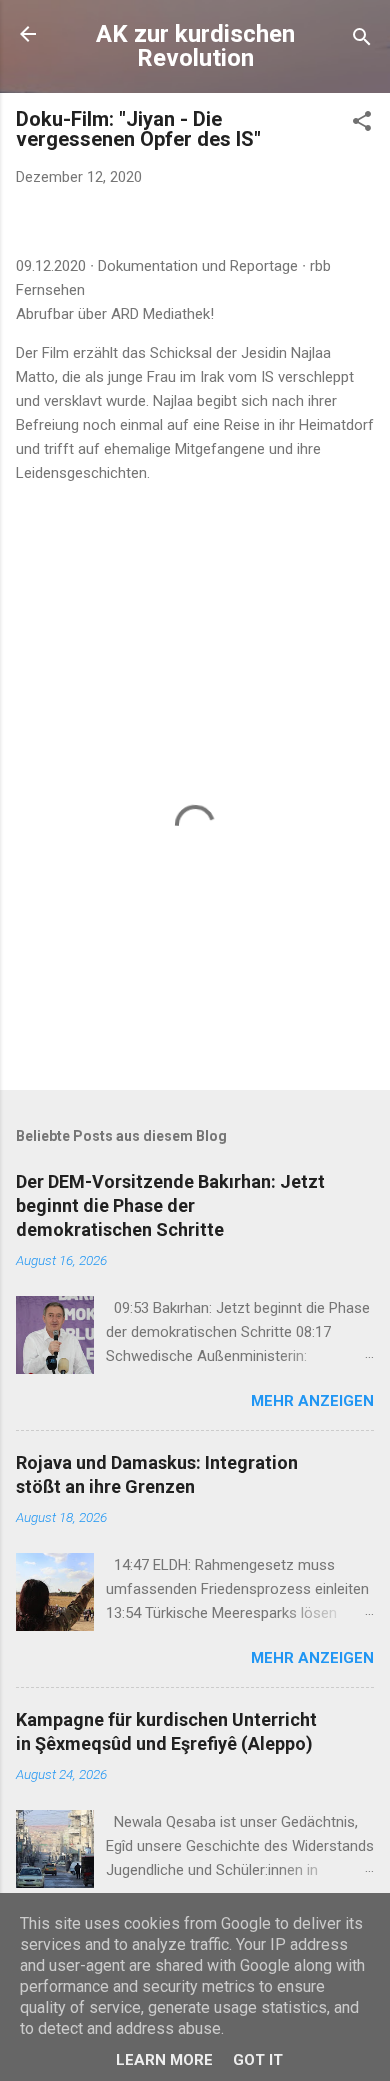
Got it (258, 2060)
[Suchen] (362, 40)
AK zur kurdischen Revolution (195, 46)
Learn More (164, 2060)
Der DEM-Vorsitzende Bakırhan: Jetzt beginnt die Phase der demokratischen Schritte (170, 1205)
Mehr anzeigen (312, 1401)
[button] (362, 124)
